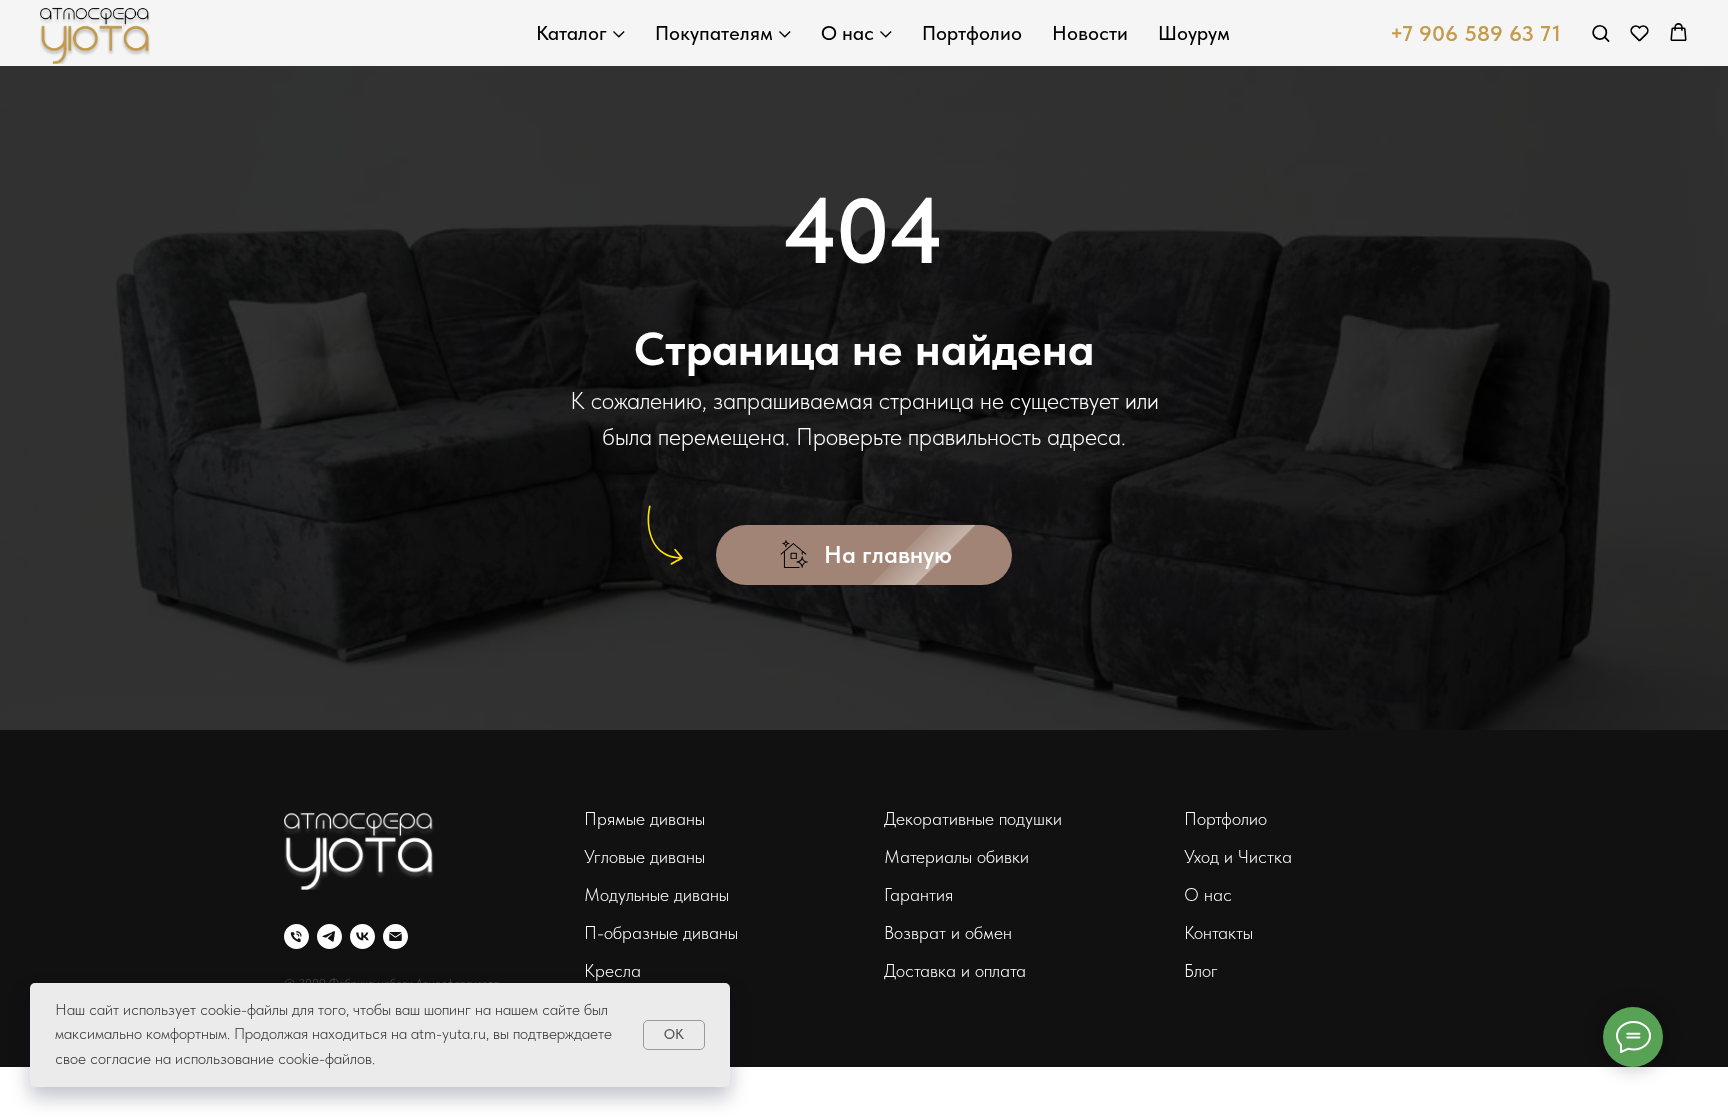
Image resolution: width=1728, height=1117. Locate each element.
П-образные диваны (661, 932)
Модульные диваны (656, 894)
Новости (1090, 33)
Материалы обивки (956, 856)
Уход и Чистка (1238, 856)
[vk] (362, 936)
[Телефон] (296, 936)
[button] (1600, 32)
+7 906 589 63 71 (1475, 33)
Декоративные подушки (973, 818)
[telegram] (329, 936)
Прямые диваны (644, 818)
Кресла (612, 970)
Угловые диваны (644, 856)
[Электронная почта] (395, 936)
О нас (847, 33)
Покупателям (714, 33)
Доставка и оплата (955, 970)
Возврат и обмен (948, 932)
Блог (1201, 970)
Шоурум (1194, 33)
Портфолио (972, 33)
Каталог (571, 33)
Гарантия (918, 894)
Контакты (1218, 932)
